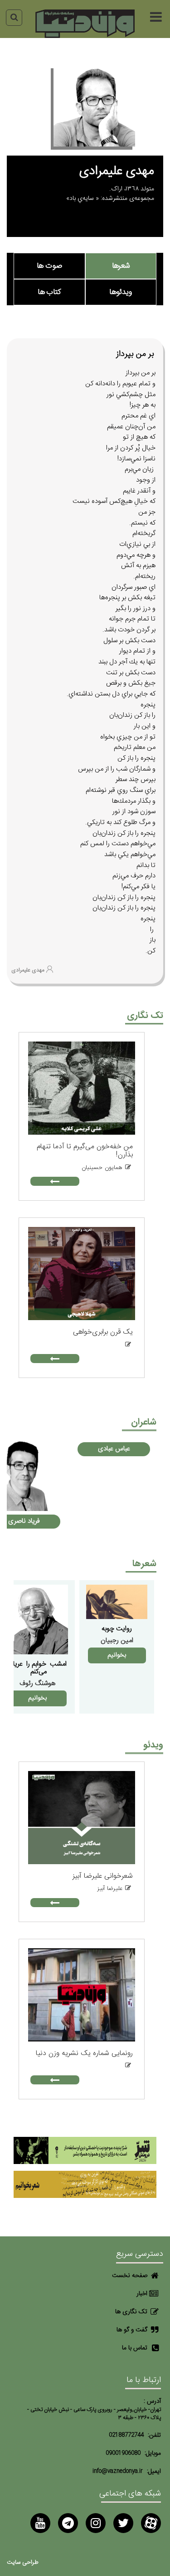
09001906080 (123, 2453)
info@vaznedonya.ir (118, 2471)
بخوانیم (117, 1655)
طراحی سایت (23, 2563)
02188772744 (126, 2435)
